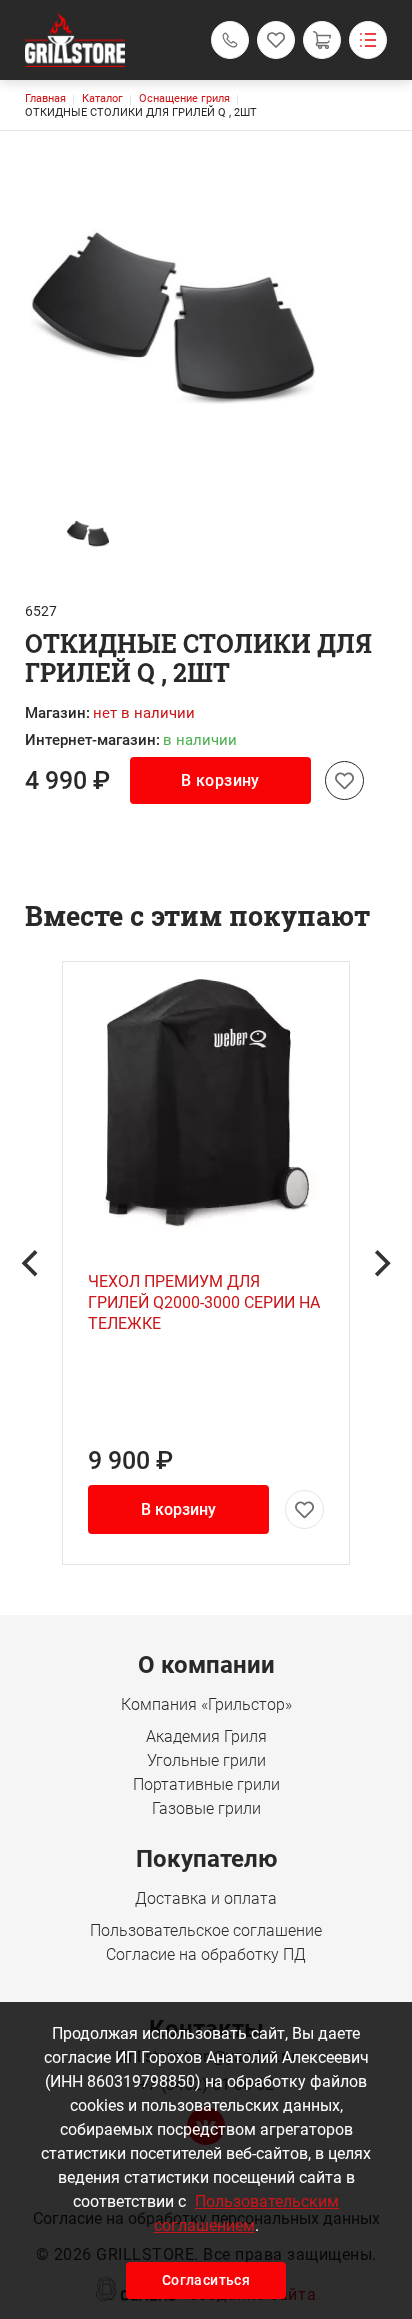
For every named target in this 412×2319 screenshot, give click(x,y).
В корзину (220, 780)
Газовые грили (206, 1808)
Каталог (102, 98)
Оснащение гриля (184, 98)
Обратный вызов (230, 40)
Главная (45, 98)
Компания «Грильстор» (206, 1704)
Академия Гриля (206, 1736)
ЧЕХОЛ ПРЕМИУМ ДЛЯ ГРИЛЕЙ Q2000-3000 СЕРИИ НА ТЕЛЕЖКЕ (204, 1302)
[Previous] (32, 1263)
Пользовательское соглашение (206, 1930)
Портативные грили (206, 1784)
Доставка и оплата (206, 1898)
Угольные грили (206, 1760)
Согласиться (206, 2280)
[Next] (380, 1263)
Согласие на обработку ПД (206, 1954)
